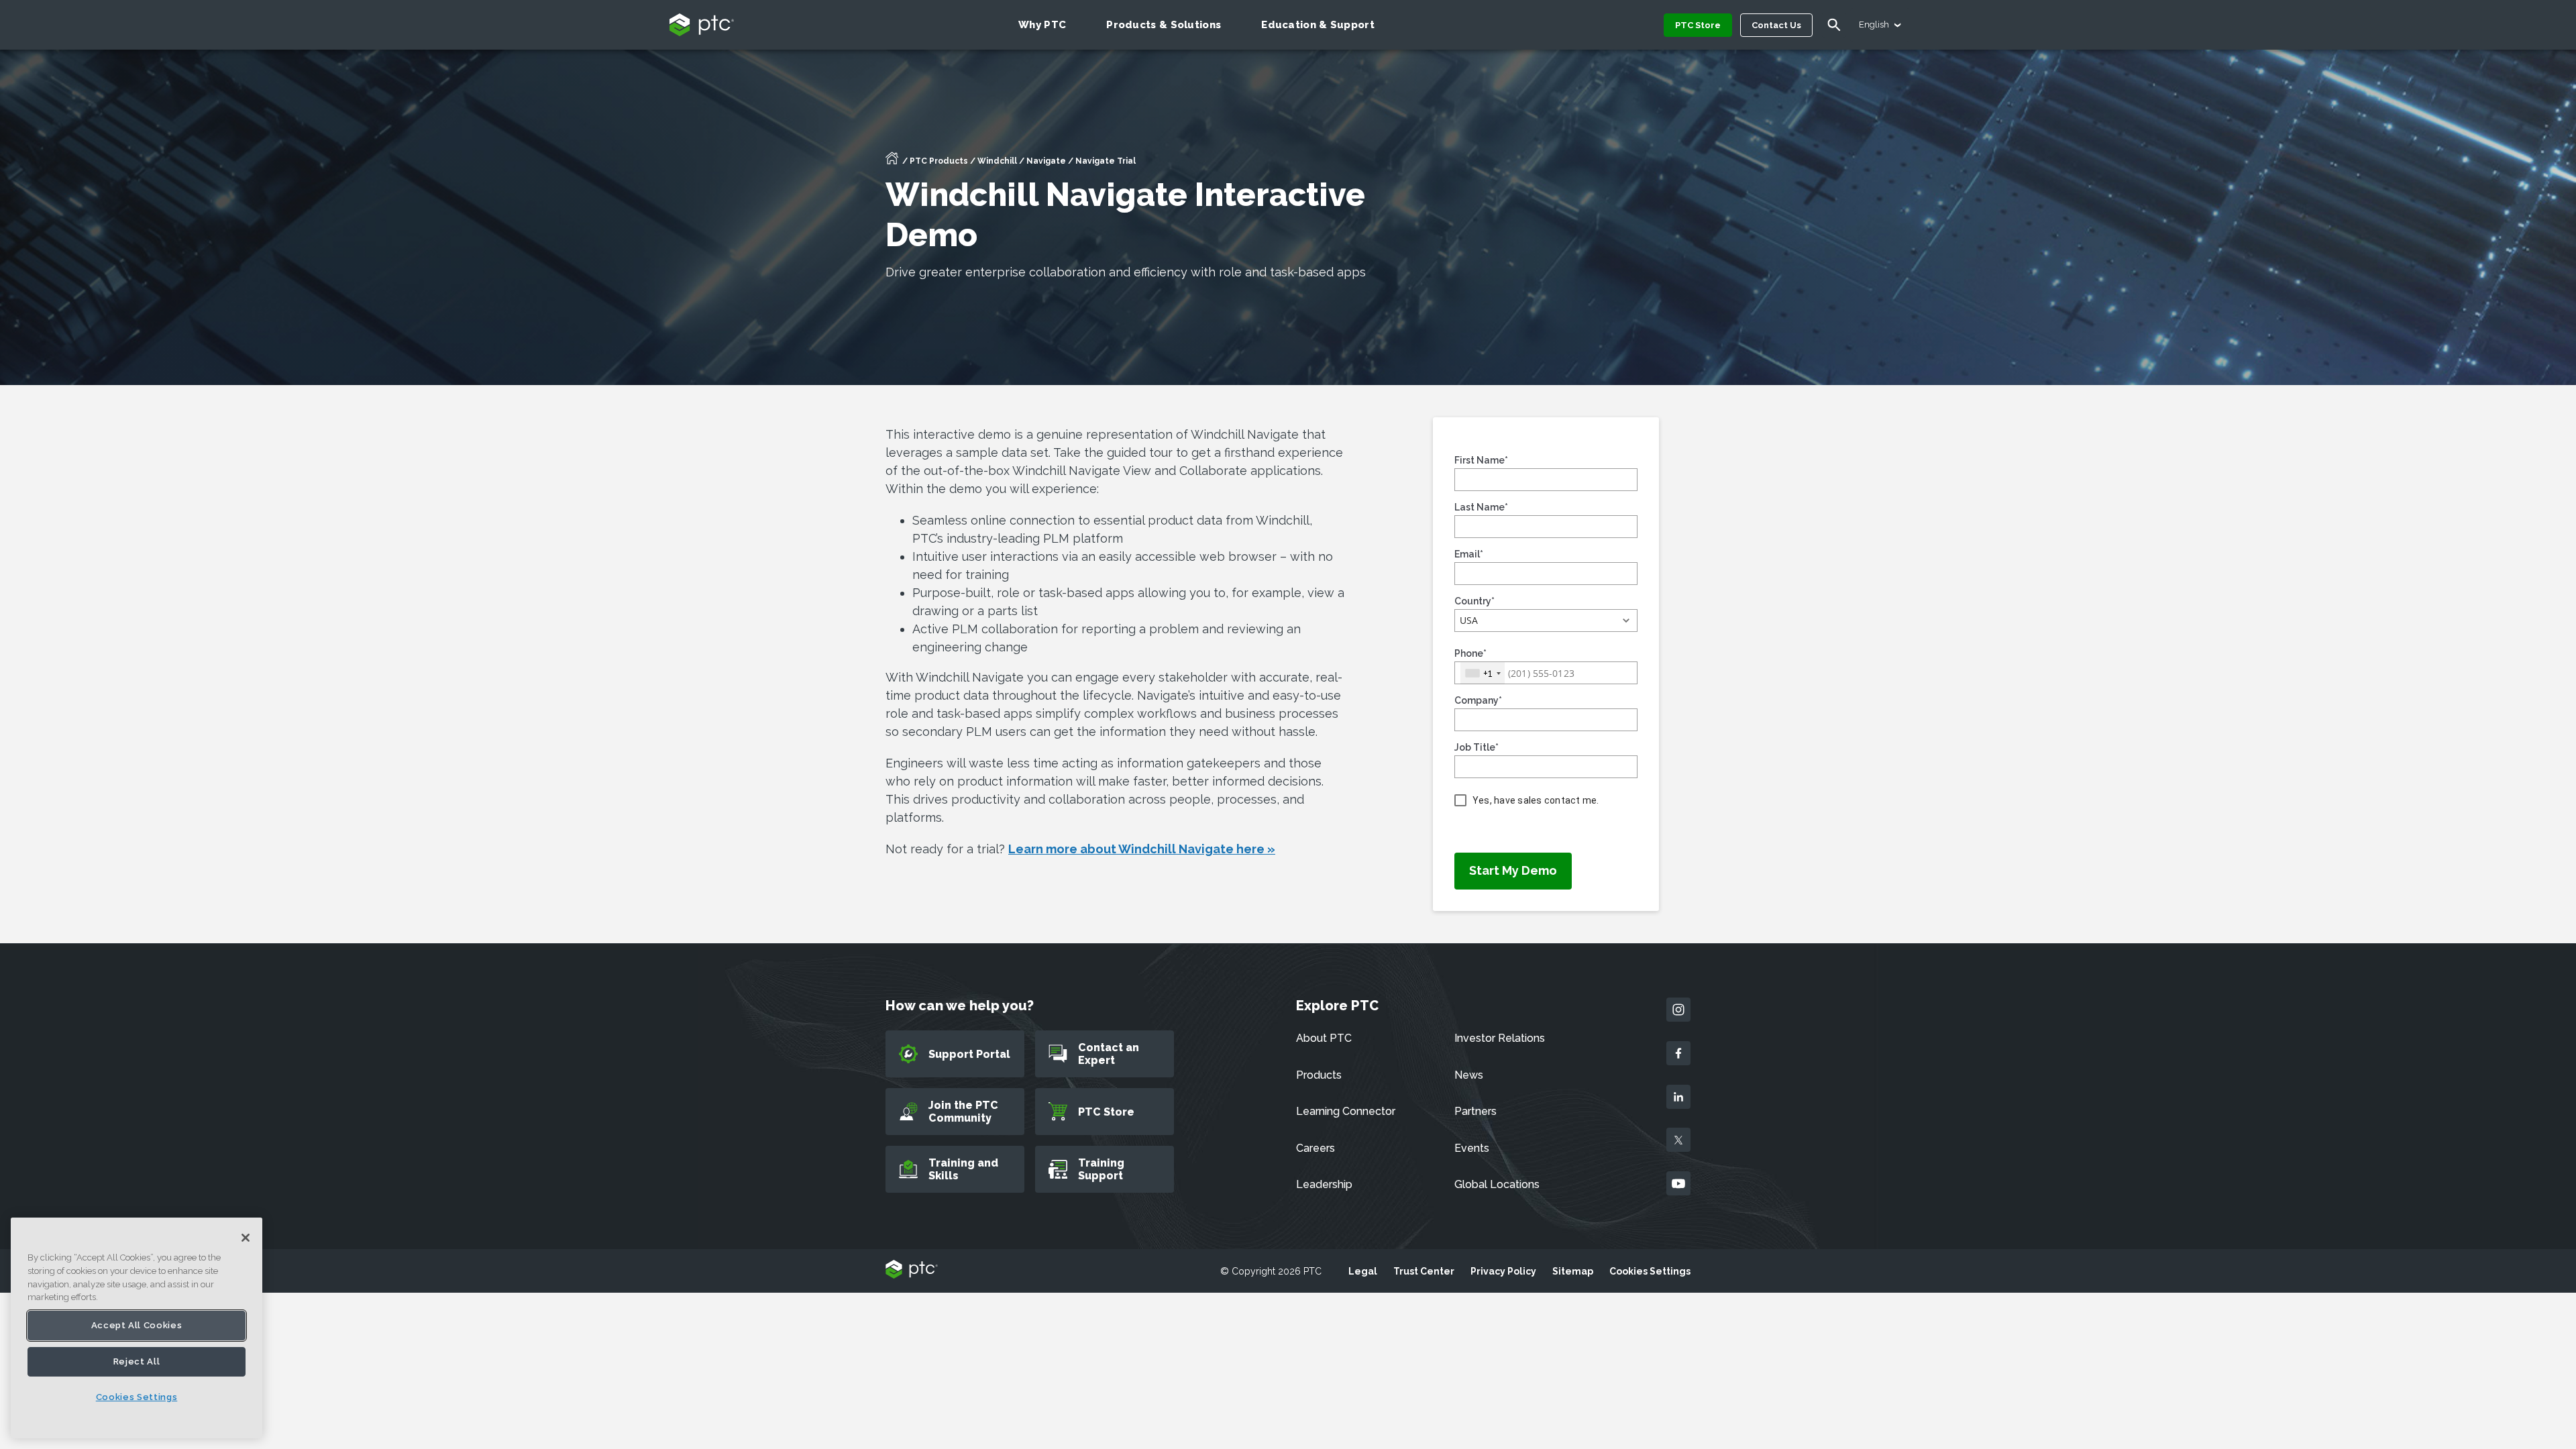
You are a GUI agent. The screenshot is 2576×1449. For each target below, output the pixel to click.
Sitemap (1573, 1271)
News (1469, 1075)
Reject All (137, 1361)
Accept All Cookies (137, 1325)
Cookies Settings (1650, 1271)
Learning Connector (1346, 1111)
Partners (1475, 1111)
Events (1472, 1148)
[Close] (246, 1238)
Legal (1363, 1271)
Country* (1474, 601)
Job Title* (1477, 747)
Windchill (997, 161)
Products (1319, 1075)
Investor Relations (1500, 1038)
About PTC (1324, 1038)
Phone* (1470, 653)
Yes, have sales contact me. (1536, 800)
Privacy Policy (1503, 1271)
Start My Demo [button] (1513, 870)
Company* (1478, 700)
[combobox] (1483, 673)
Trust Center (1424, 1271)
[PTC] (912, 1270)
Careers (1316, 1148)
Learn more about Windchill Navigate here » (1142, 849)
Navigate (1046, 161)
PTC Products (939, 161)
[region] (137, 1328)
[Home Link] (892, 162)
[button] (1546, 621)
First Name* (1481, 460)
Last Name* (1481, 507)
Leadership (1324, 1184)
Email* (1469, 554)
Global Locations (1497, 1184)
